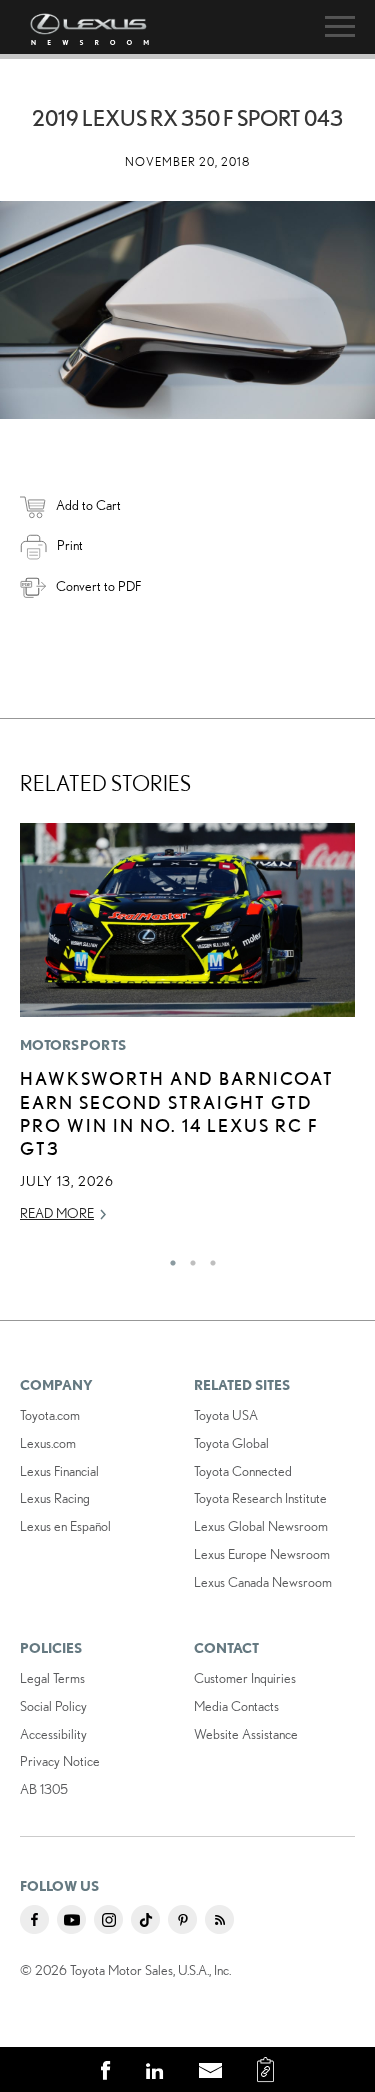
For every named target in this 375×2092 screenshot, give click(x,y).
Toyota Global (231, 1443)
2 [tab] (188, 1258)
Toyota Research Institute (260, 1498)
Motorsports (73, 1045)
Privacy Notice (60, 1761)
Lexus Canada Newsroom (263, 1582)
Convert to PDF (98, 586)
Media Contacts (236, 1706)
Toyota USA (226, 1415)
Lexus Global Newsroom (261, 1526)
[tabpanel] (187, 1031)
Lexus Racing (55, 1498)
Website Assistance (246, 1734)
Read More (57, 1213)
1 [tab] (168, 1258)
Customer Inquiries (245, 1678)
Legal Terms (52, 1678)
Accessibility (53, 1734)
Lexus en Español (65, 1526)
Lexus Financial (59, 1471)
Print (70, 545)
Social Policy (53, 1706)
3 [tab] (208, 1258)
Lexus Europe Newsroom (262, 1554)
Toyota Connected (243, 1471)
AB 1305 (44, 1789)
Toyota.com (50, 1415)
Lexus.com (48, 1443)
